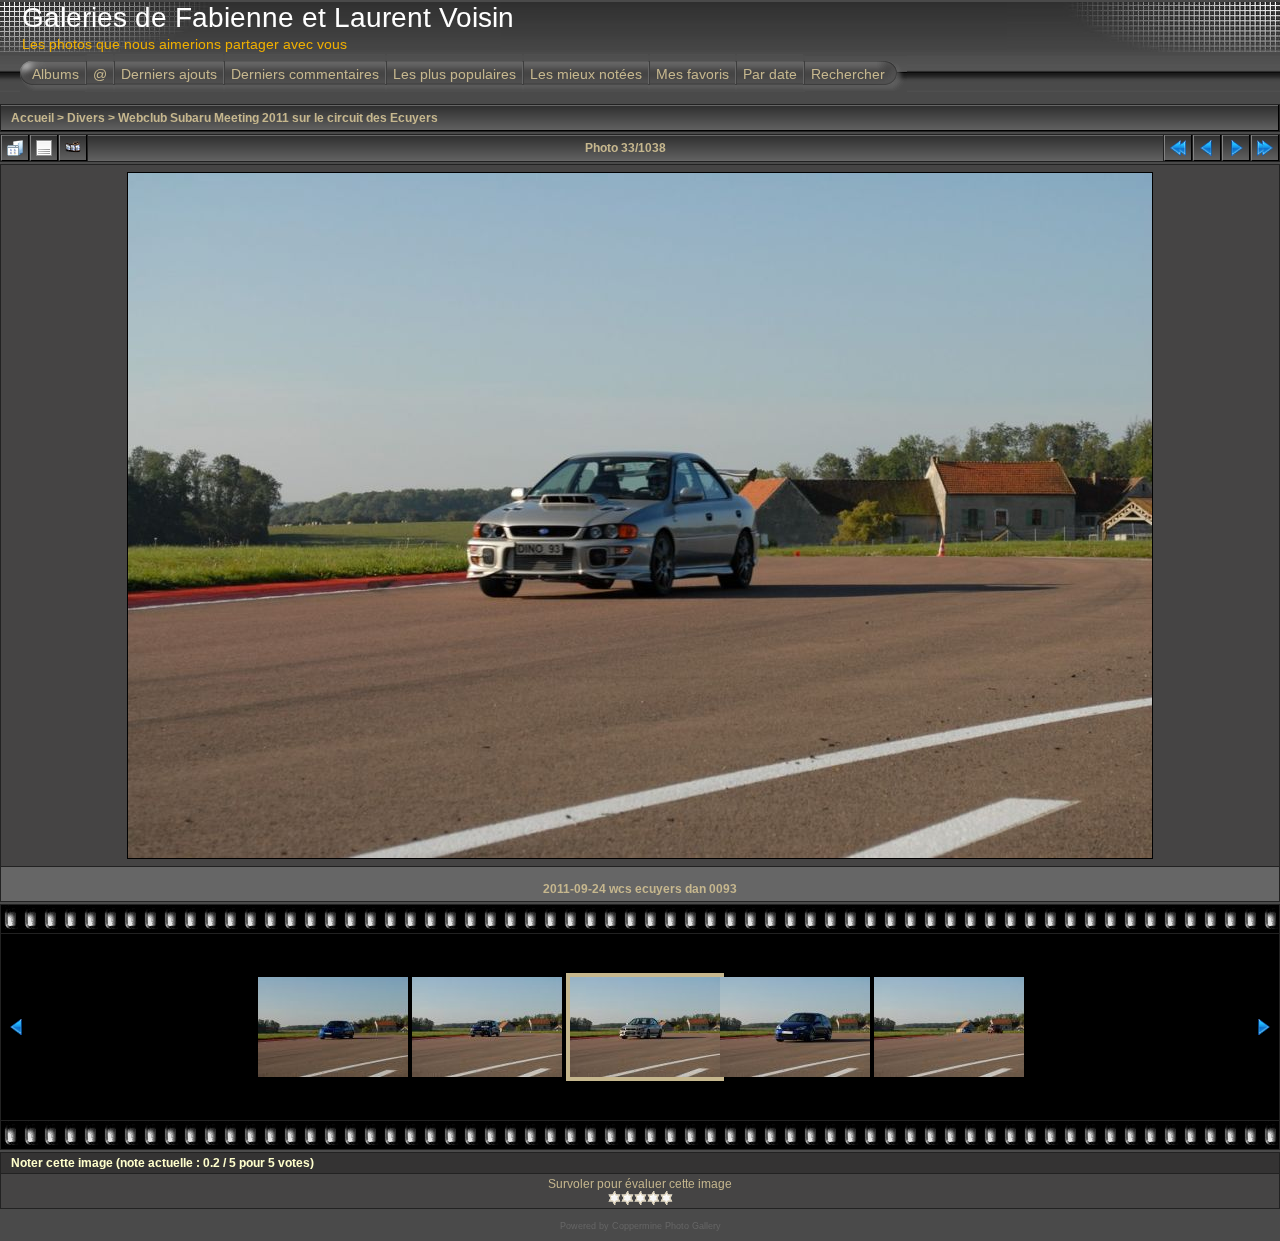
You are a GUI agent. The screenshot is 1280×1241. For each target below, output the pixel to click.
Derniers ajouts (169, 74)
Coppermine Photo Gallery (666, 1226)
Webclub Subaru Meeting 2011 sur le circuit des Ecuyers (278, 118)
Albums (55, 74)
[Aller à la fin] (1265, 148)
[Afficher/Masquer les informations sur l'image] (44, 148)
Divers (86, 118)
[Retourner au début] (1178, 148)
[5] (666, 1198)
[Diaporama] (73, 148)
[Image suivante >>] (1236, 148)
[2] (627, 1198)
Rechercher (848, 74)
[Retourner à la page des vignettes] (15, 148)
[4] (653, 1198)
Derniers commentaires (305, 74)
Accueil (32, 118)
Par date (770, 74)
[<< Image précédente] (1207, 148)
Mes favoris (692, 74)
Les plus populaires (454, 74)
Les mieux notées (586, 74)
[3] (640, 1198)
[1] (614, 1198)
